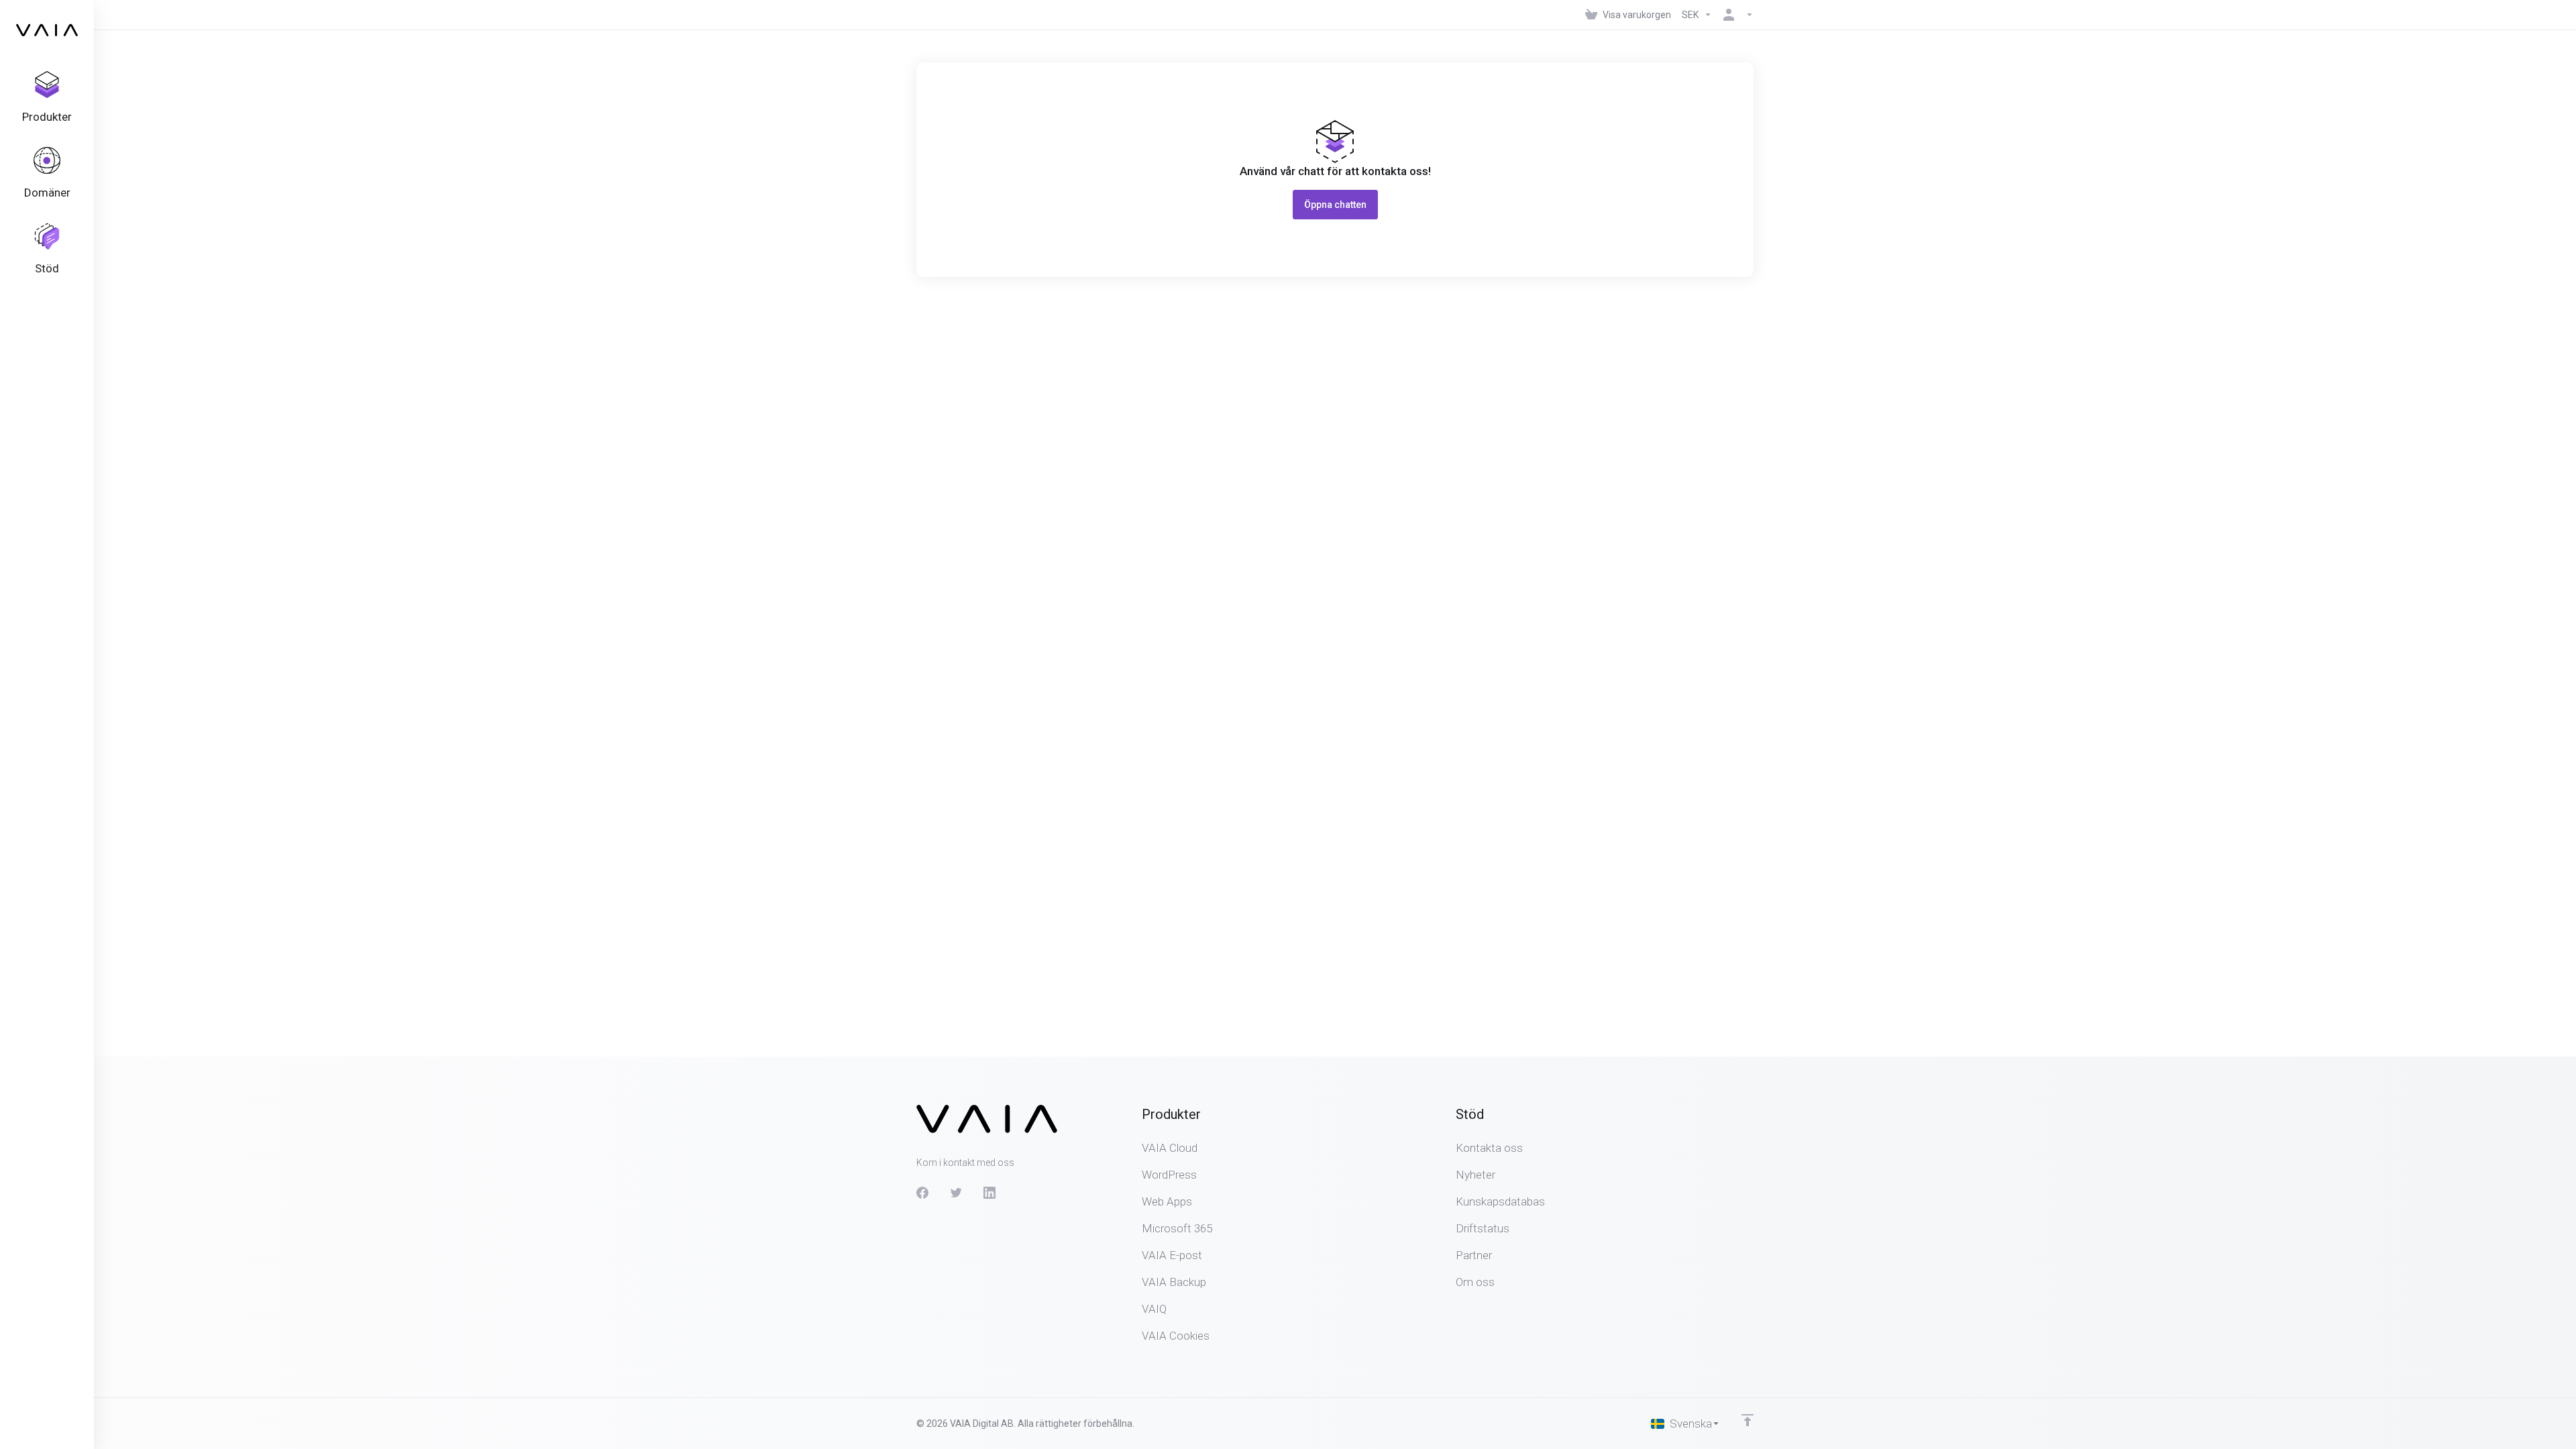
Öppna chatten (1335, 205)
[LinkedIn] (989, 1193)
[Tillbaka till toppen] (1748, 1420)
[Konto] (1735, 15)
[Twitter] (956, 1193)
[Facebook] (922, 1193)
